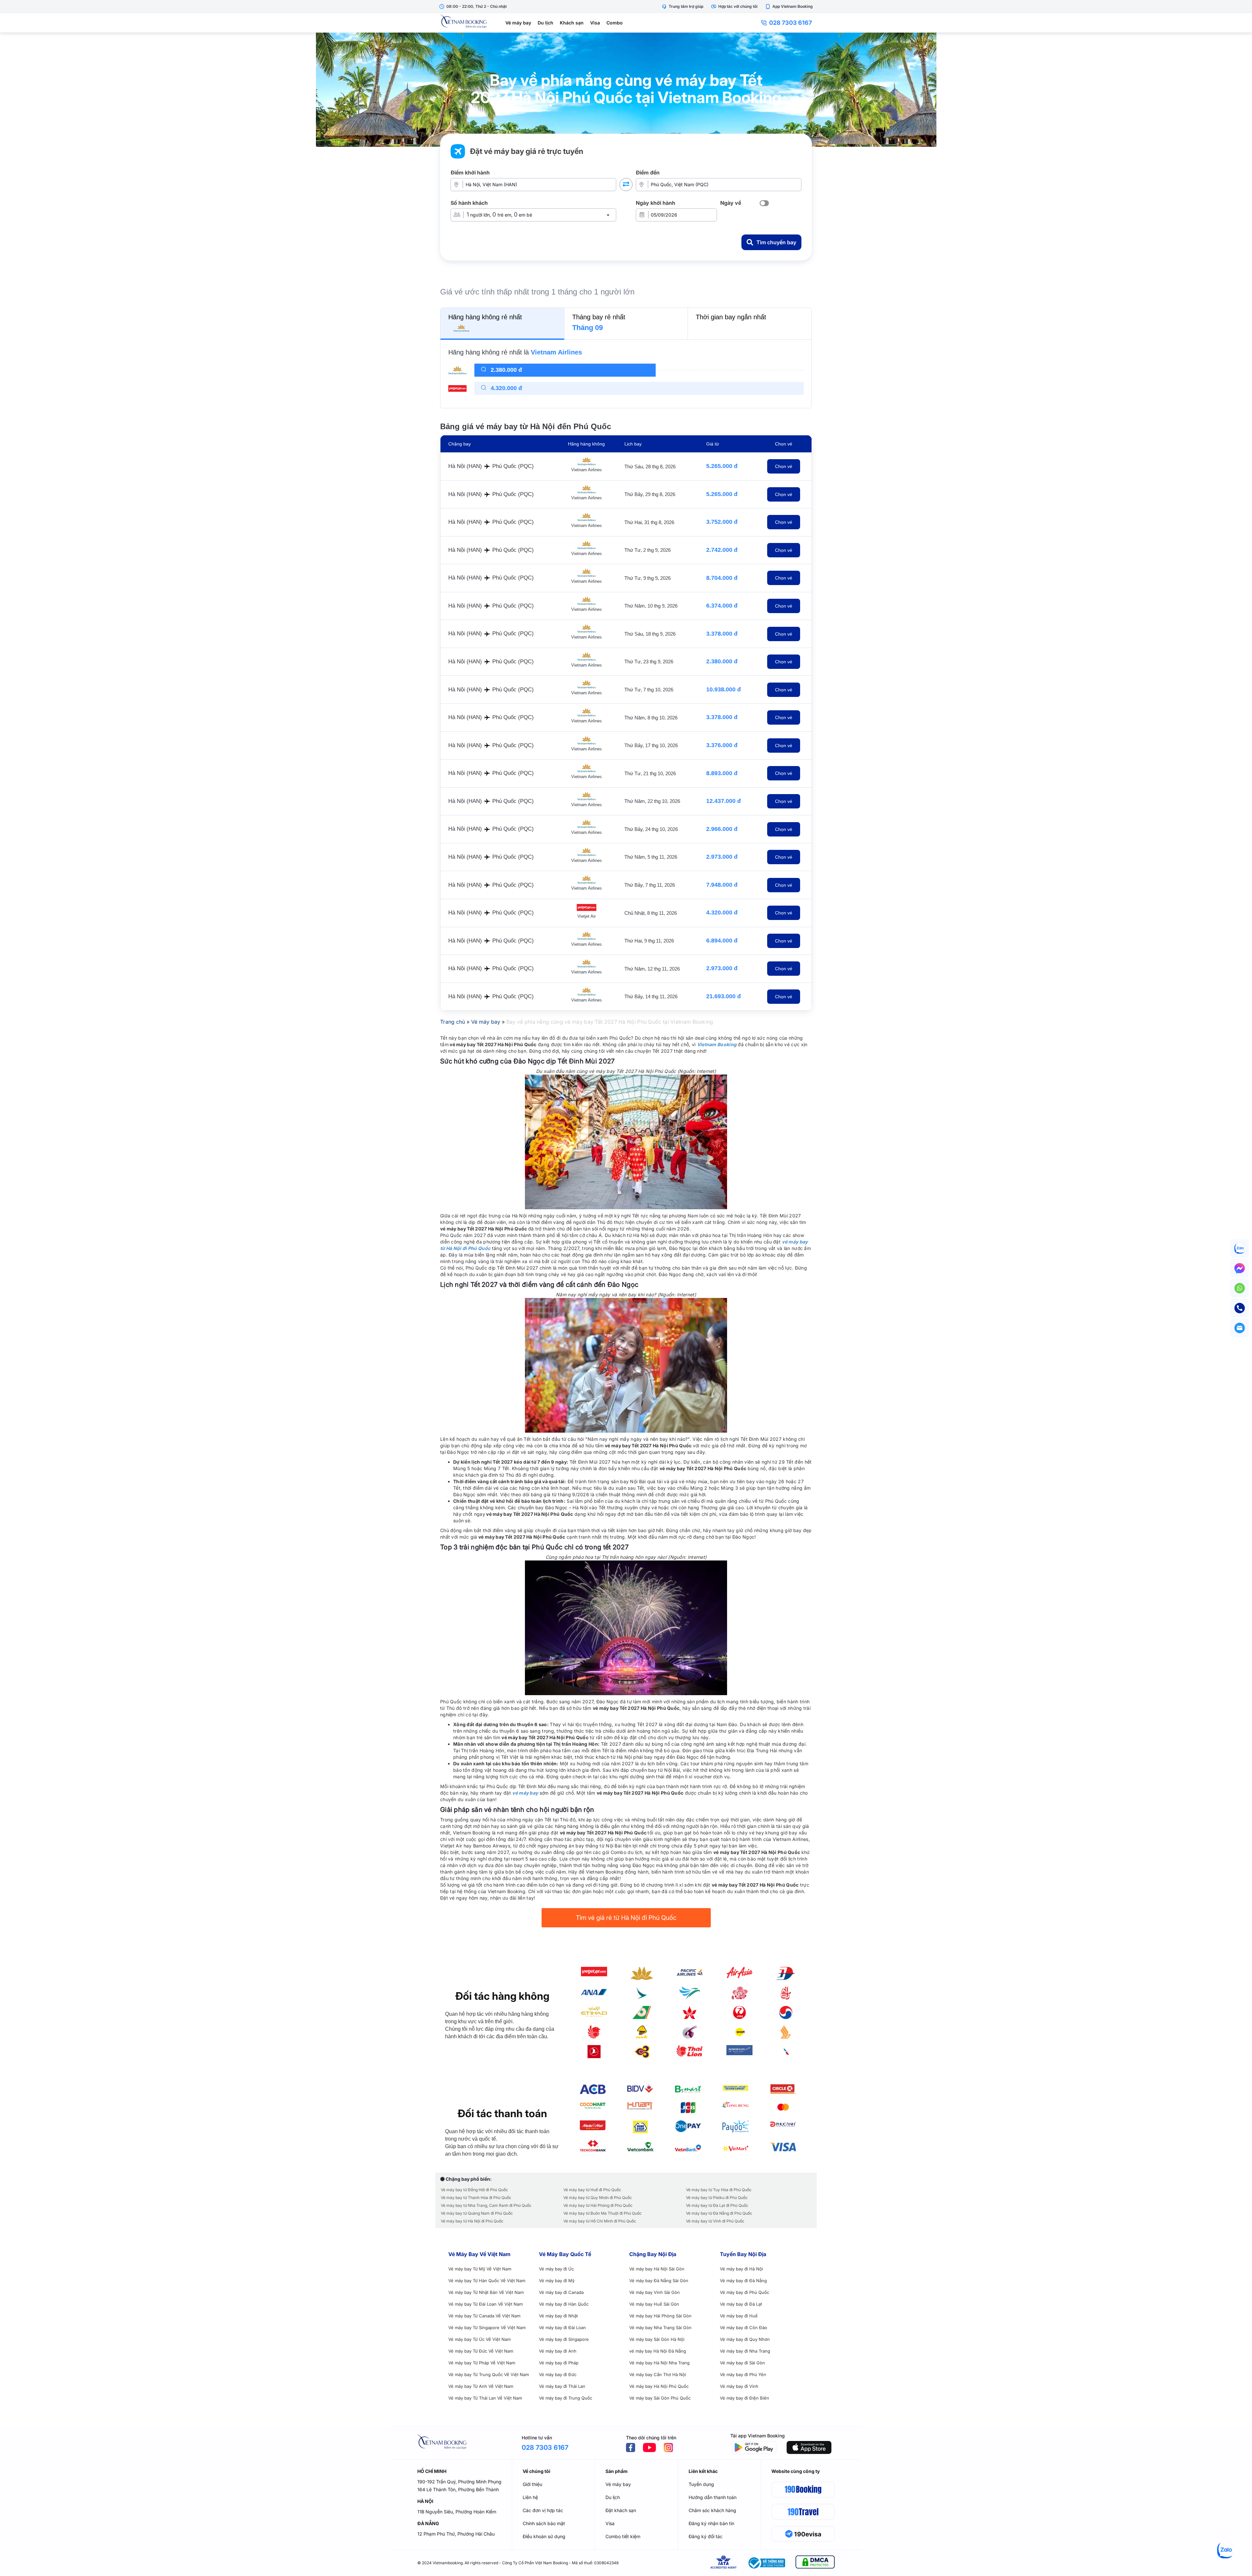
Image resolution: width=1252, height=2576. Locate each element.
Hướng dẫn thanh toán (713, 2497)
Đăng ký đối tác (706, 2536)
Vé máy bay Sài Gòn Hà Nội (657, 2339)
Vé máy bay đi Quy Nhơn (745, 2339)
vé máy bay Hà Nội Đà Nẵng (658, 2351)
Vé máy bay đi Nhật (558, 2316)
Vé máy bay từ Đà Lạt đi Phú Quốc (717, 2205)
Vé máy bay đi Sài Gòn (742, 2363)
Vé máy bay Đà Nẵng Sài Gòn (659, 2281)
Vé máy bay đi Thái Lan (562, 2386)
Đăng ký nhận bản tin (711, 2523)
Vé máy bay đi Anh (558, 2351)
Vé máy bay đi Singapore (564, 2339)
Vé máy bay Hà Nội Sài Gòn (657, 2269)
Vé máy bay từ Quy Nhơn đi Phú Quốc (598, 2198)
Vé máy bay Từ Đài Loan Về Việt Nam (485, 2304)
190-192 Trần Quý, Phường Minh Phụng (459, 2482)
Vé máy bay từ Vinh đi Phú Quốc (715, 2221)
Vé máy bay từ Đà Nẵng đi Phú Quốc (719, 2213)
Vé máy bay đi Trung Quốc (566, 2398)
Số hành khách (469, 203)
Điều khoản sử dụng (544, 2536)
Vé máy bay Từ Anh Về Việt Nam (481, 2386)
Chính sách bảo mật (544, 2523)
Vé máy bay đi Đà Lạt (741, 2304)
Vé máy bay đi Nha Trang (745, 2351)
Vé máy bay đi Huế (739, 2316)
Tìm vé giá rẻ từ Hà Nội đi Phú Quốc (626, 1918)
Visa (595, 23)
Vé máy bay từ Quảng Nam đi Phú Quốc (477, 2213)
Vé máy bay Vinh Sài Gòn (655, 2292)
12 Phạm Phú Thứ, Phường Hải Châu (456, 2534)
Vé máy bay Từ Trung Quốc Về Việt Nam (489, 2374)
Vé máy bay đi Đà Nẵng (743, 2281)
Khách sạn (572, 23)
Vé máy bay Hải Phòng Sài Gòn (660, 2316)
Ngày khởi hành (656, 203)
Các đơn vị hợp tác (543, 2510)
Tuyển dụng (701, 2484)
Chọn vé (784, 466)
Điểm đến (648, 173)
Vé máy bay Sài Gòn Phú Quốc (660, 2398)
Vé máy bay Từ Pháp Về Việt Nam (482, 2363)
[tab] (502, 323)
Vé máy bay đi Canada (561, 2292)
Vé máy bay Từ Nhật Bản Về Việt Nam (486, 2292)
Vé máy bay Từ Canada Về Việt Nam (484, 2316)
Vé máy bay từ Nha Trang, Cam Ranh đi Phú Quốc (486, 2205)
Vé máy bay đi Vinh (739, 2386)
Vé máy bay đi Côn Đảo (744, 2327)
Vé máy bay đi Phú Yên (743, 2374)
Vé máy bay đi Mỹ (557, 2281)
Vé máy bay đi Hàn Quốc (564, 2304)
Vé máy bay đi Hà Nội (741, 2269)
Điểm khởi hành (470, 173)
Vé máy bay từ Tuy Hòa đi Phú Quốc (719, 2190)
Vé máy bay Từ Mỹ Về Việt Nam (480, 2269)
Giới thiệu (532, 2484)
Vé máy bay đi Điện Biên (745, 2398)
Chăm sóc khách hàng (712, 2510)
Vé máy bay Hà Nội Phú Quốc (659, 2386)
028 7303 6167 (790, 23)
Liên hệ (530, 2497)
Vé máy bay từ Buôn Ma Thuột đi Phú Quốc (603, 2213)
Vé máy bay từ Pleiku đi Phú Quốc (717, 2198)
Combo (615, 23)
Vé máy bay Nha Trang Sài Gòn (660, 2327)
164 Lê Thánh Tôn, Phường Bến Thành (458, 2489)
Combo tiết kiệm (623, 2536)
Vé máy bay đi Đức (558, 2374)
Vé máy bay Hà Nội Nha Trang (659, 2363)
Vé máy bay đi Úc (556, 2269)
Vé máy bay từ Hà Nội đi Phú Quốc (472, 2221)
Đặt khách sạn (621, 2510)
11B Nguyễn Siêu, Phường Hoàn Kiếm (457, 2512)
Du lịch (545, 23)
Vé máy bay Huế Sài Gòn (654, 2304)
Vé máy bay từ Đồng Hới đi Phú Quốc (474, 2190)
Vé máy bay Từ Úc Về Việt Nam (479, 2339)
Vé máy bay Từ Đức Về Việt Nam (481, 2351)
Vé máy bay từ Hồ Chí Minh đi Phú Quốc (600, 2221)
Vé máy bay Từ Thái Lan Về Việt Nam (485, 2398)
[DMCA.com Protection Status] (815, 2563)
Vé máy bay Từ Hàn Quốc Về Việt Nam (487, 2281)
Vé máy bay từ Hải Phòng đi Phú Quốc (598, 2205)
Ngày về (731, 203)
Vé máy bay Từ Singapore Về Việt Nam (487, 2327)
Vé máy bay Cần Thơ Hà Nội (658, 2374)
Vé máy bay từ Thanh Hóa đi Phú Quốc (476, 2198)
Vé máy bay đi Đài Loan (562, 2327)
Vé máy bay (518, 23)
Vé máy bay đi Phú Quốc (745, 2292)
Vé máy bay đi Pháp (559, 2363)
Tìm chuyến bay (776, 242)
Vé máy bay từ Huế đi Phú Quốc (592, 2190)
